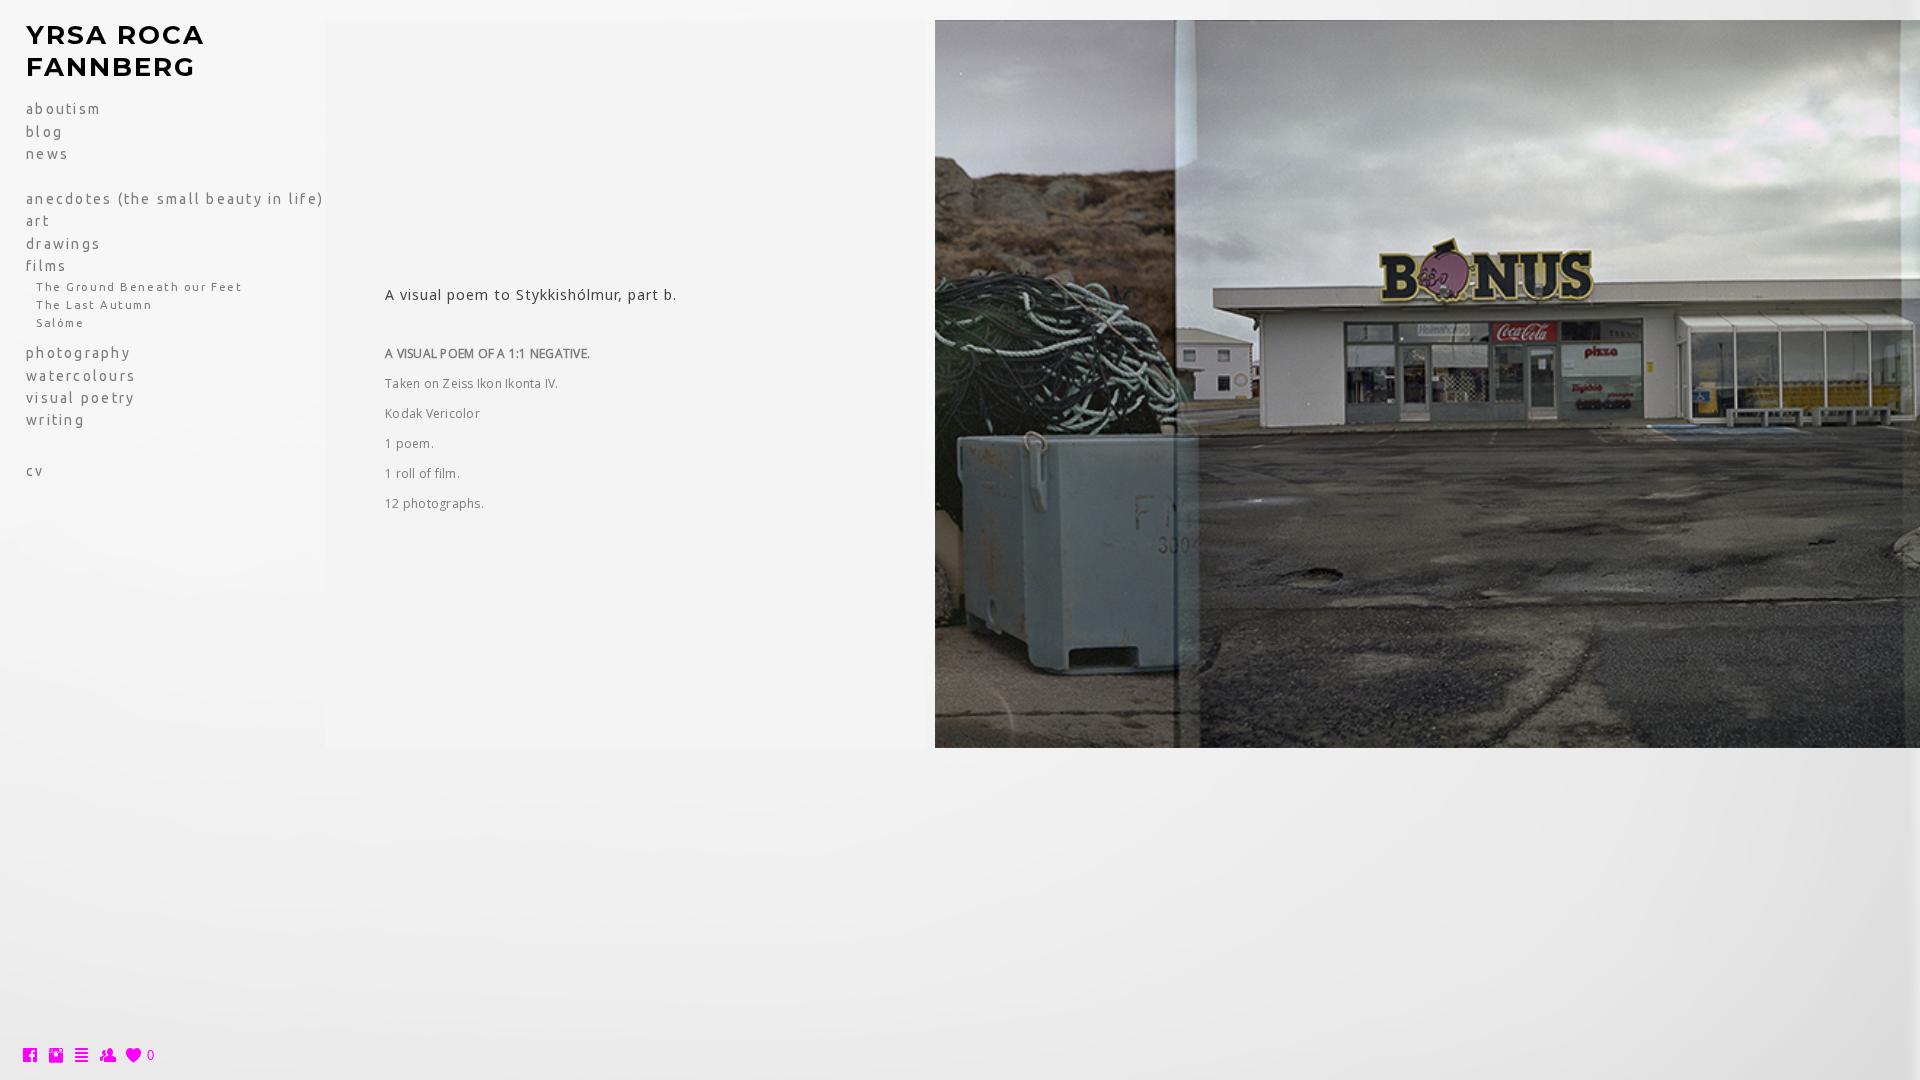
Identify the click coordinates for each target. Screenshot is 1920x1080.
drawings (63, 244)
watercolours (81, 376)
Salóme (60, 322)
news (47, 154)
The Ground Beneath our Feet (139, 286)
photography (78, 353)
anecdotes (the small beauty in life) (175, 199)
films (46, 266)
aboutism (63, 109)
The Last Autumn (94, 304)
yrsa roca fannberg (115, 51)
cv (35, 471)
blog (44, 132)
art (38, 221)
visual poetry (80, 398)
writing (55, 420)
